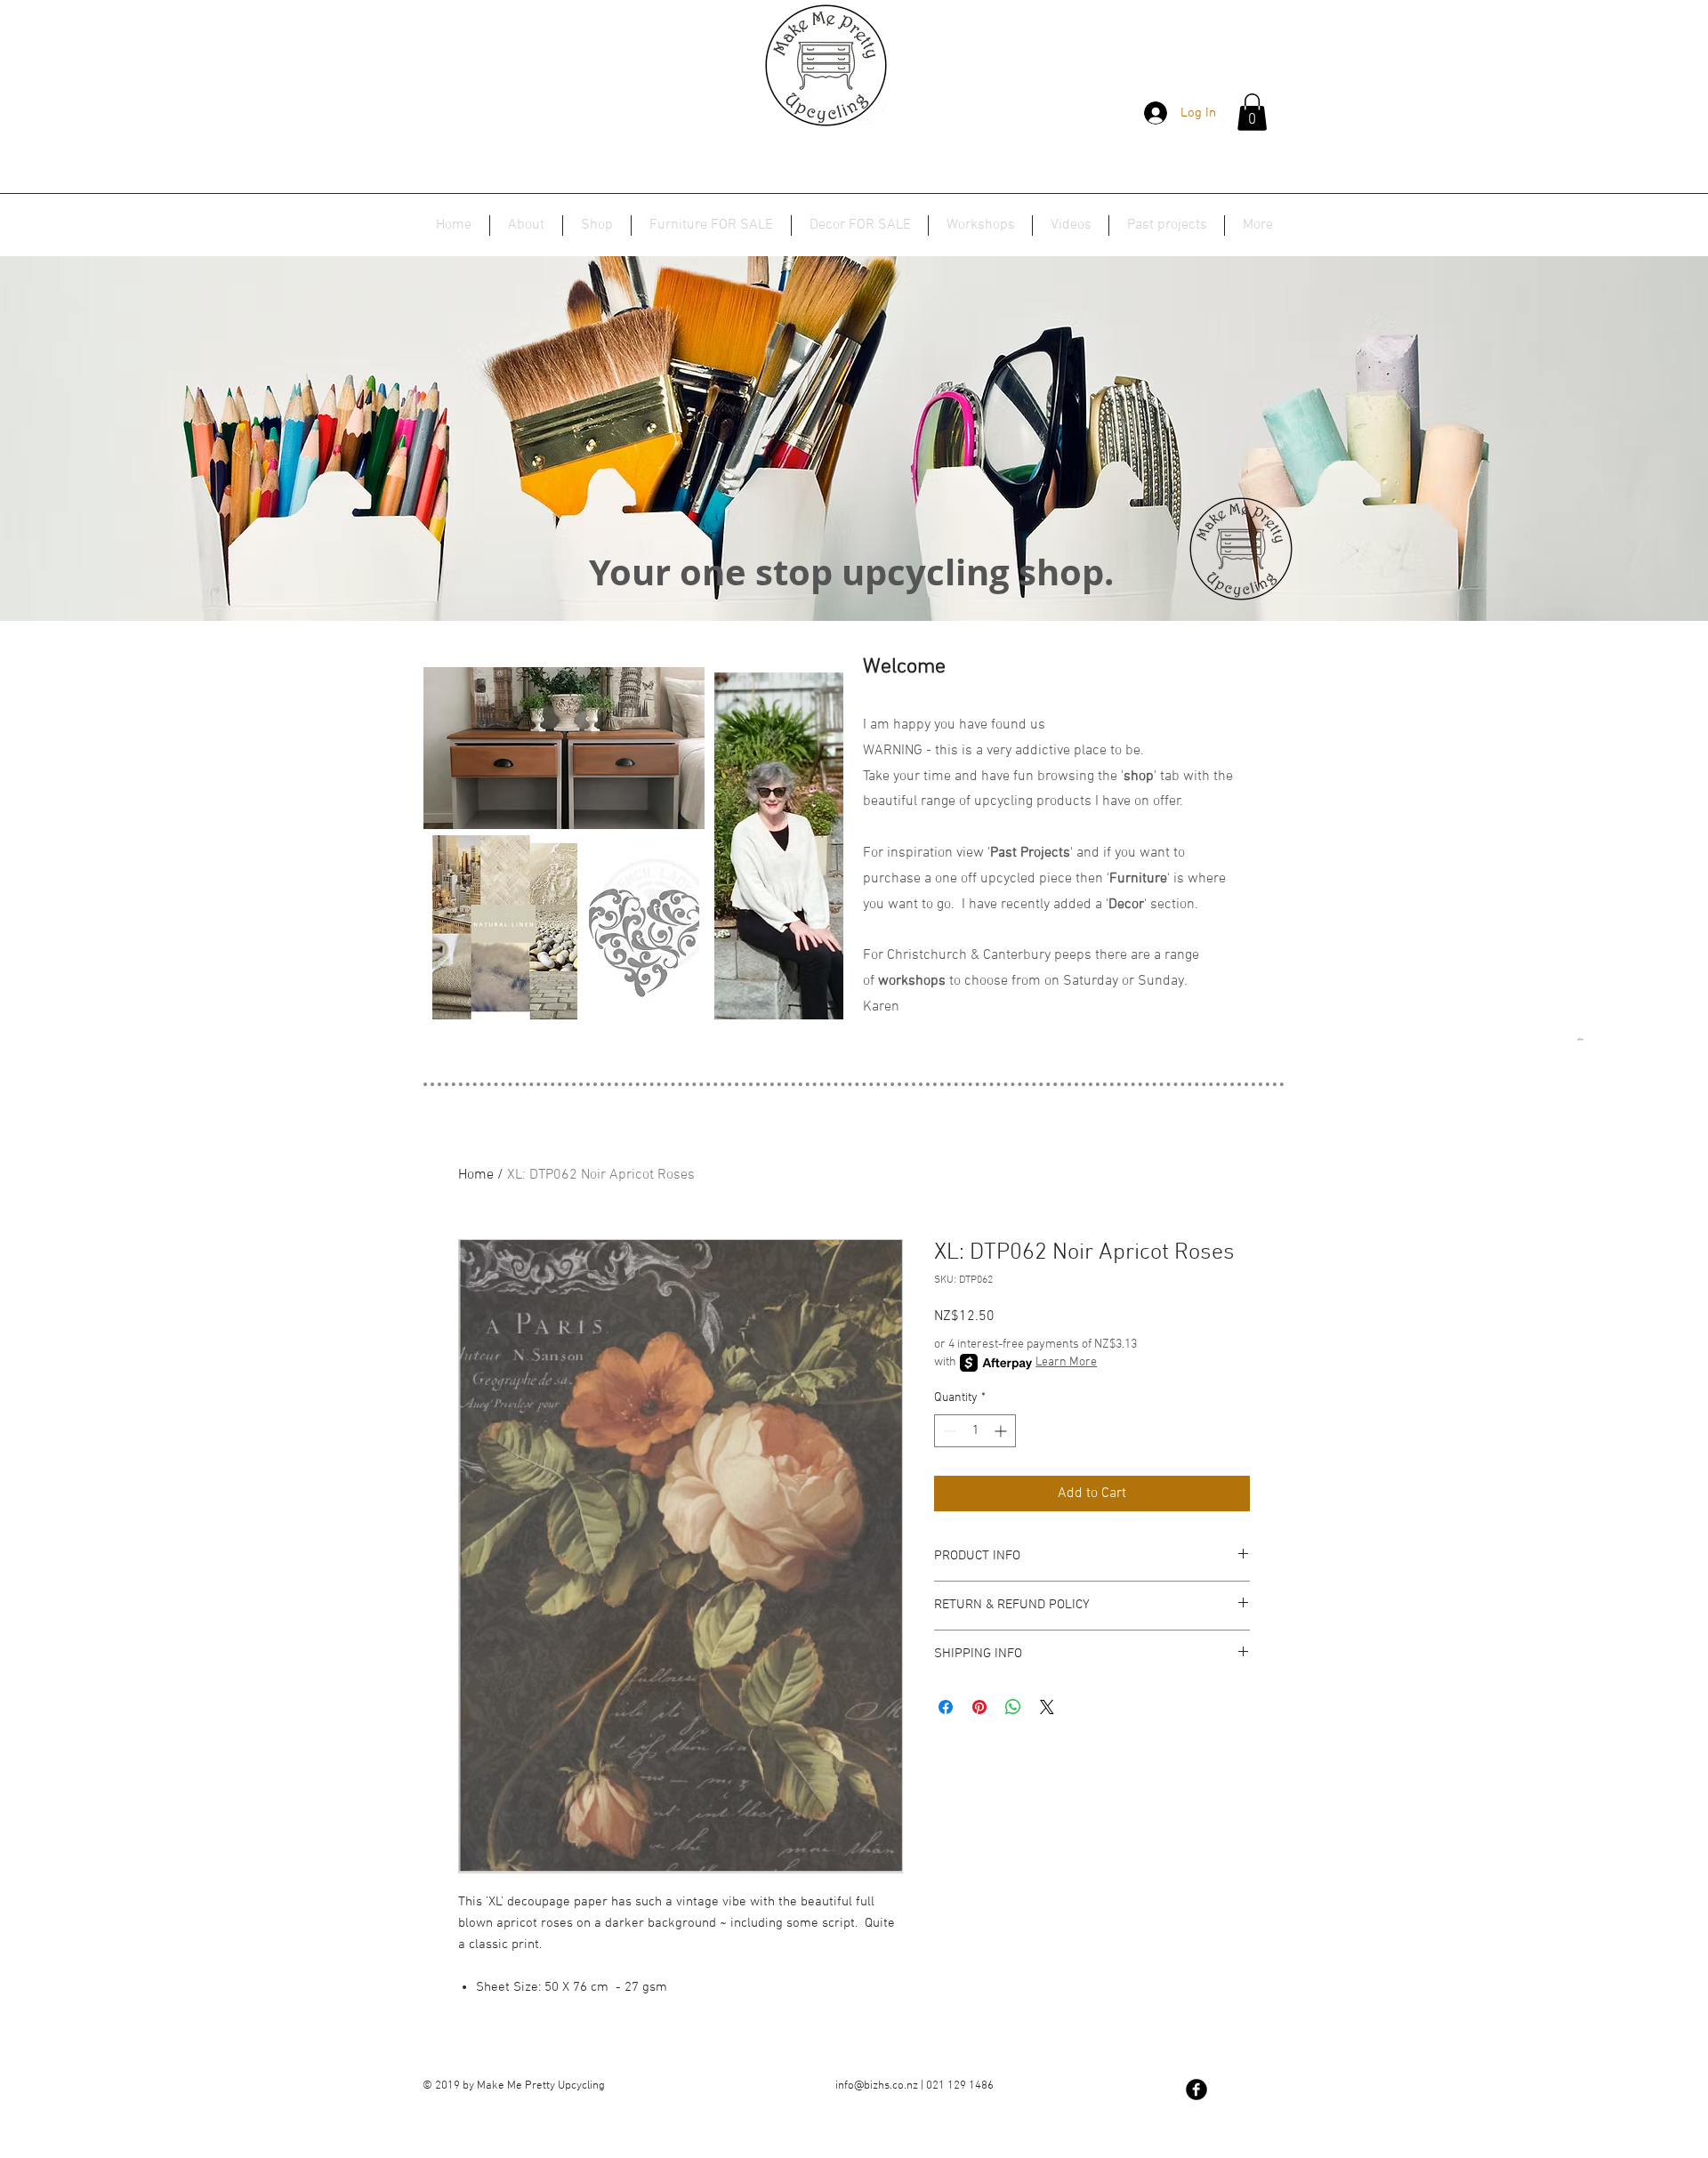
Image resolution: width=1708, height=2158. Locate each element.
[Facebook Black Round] (1196, 2090)
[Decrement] (948, 1431)
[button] (1252, 112)
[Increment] (1002, 1431)
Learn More (1066, 1362)
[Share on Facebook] (946, 1707)
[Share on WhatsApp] (1013, 1707)
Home (476, 1175)
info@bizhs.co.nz (877, 2086)
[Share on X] (1047, 1707)
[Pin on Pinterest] (979, 1707)
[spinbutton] (975, 1431)
